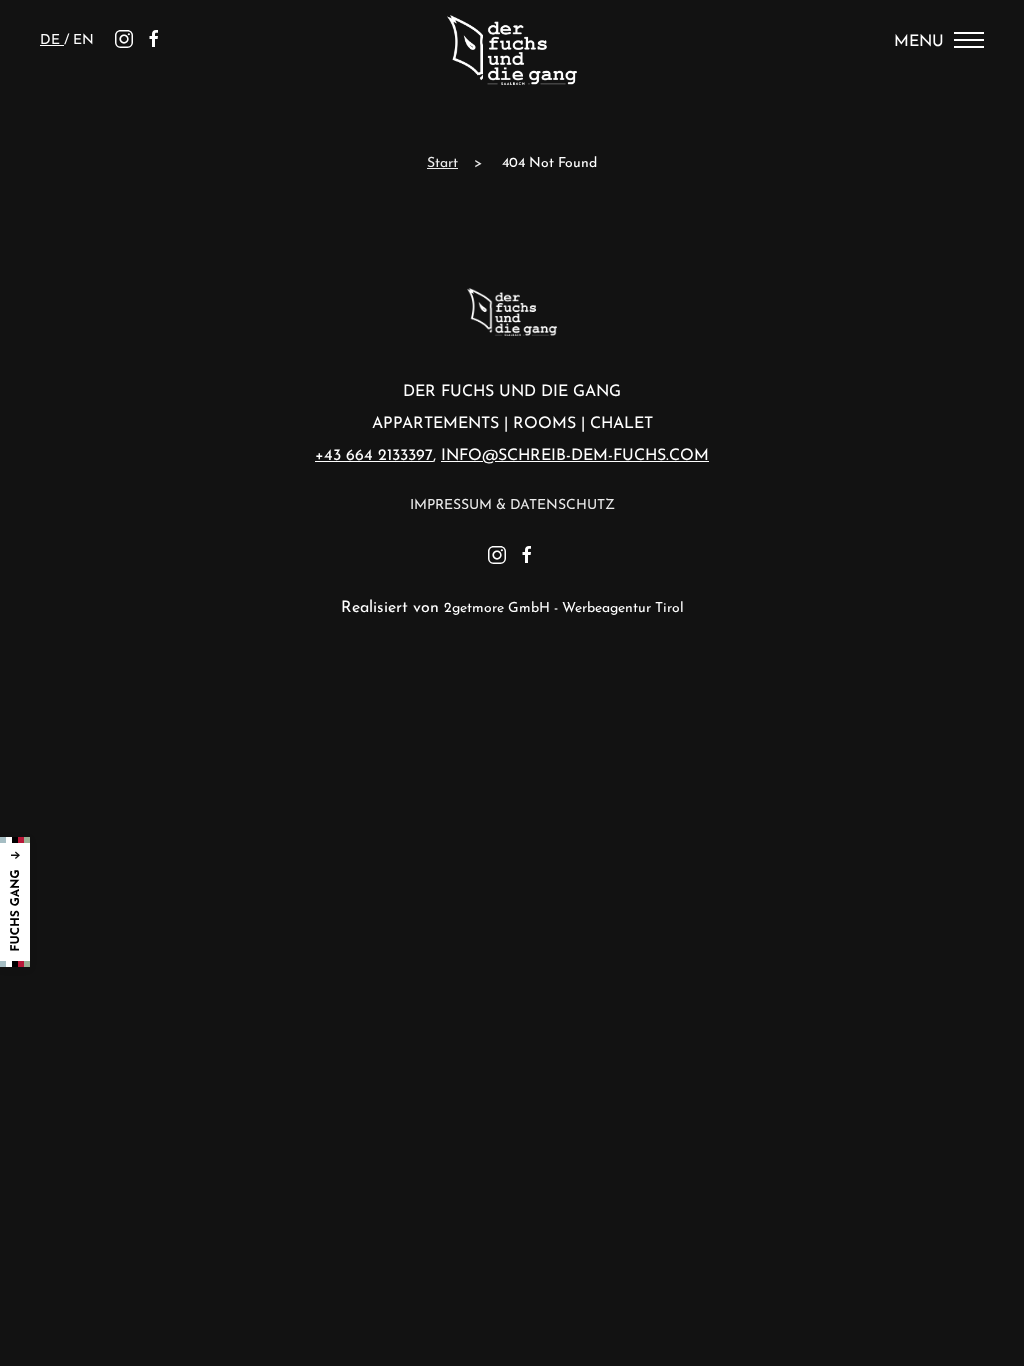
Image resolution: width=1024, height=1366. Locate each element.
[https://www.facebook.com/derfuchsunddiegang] (154, 40)
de (52, 40)
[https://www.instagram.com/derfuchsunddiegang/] (124, 40)
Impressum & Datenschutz (512, 505)
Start (442, 163)
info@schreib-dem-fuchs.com (575, 456)
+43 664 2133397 (374, 456)
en (83, 40)
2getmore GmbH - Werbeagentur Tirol (564, 608)
